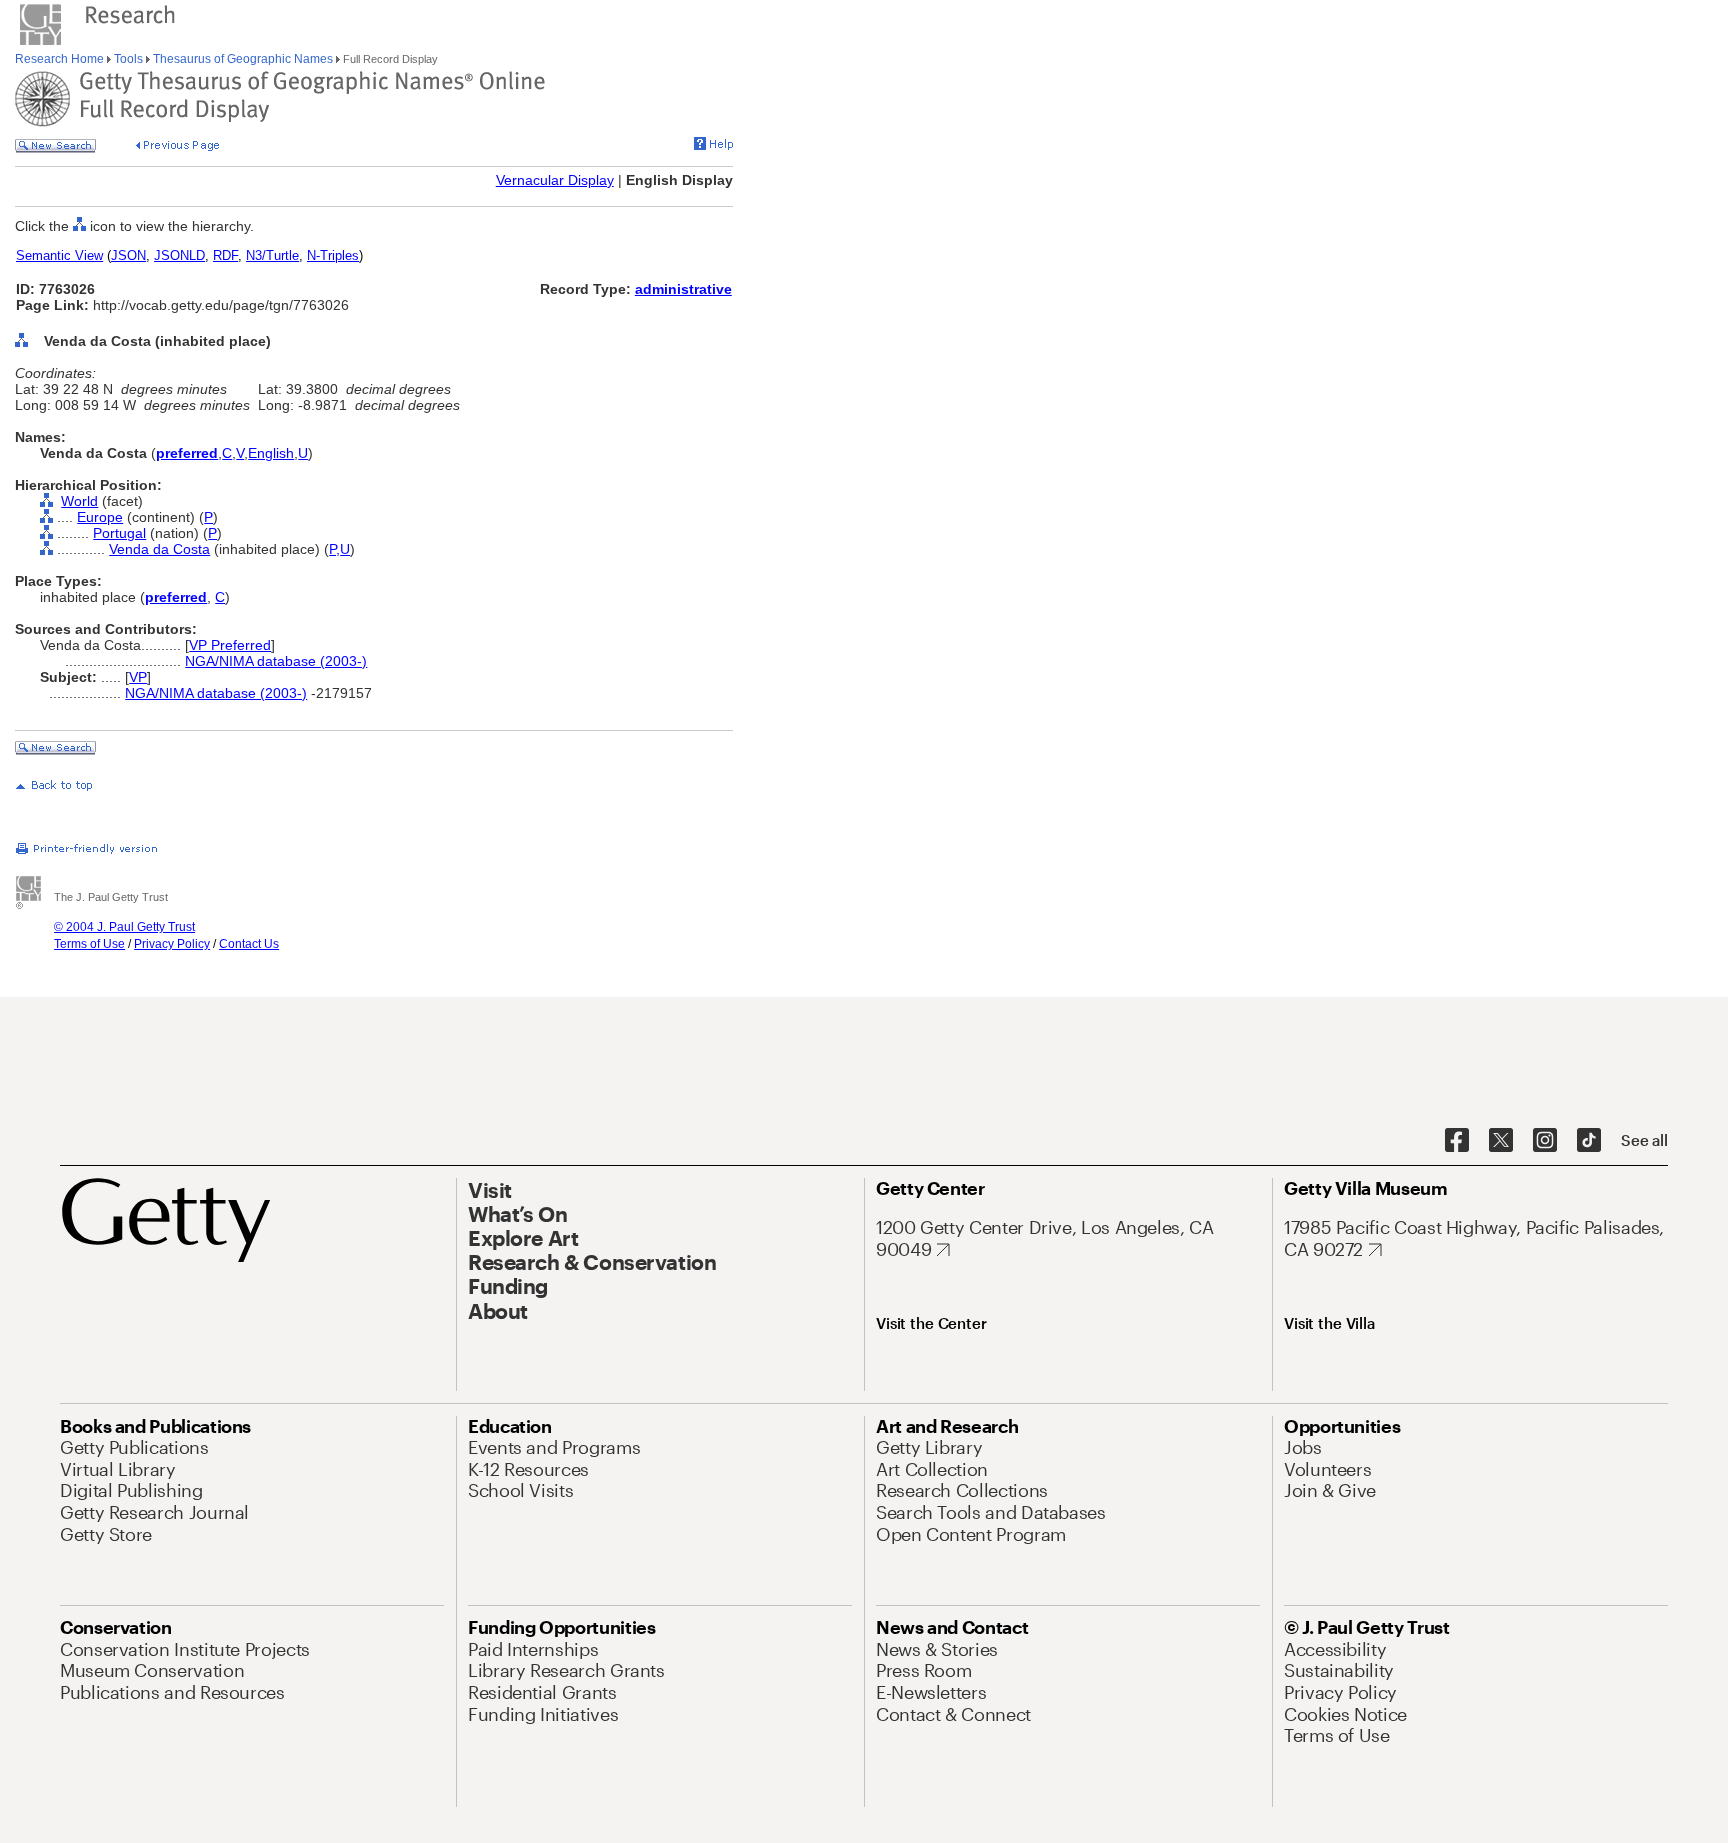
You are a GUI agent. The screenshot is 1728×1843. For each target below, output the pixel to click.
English (271, 453)
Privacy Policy (172, 944)
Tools (128, 59)
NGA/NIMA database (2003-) (276, 661)
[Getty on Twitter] (1501, 1141)
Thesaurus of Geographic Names (243, 59)
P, (334, 549)
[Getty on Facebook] (1457, 1141)
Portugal (119, 533)
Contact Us (249, 944)
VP (138, 677)
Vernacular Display (555, 180)
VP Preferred (230, 645)
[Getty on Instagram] (1545, 1141)
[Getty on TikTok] (1589, 1141)
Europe (100, 517)
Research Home (61, 59)
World (79, 501)
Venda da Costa (159, 549)
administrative (683, 289)
